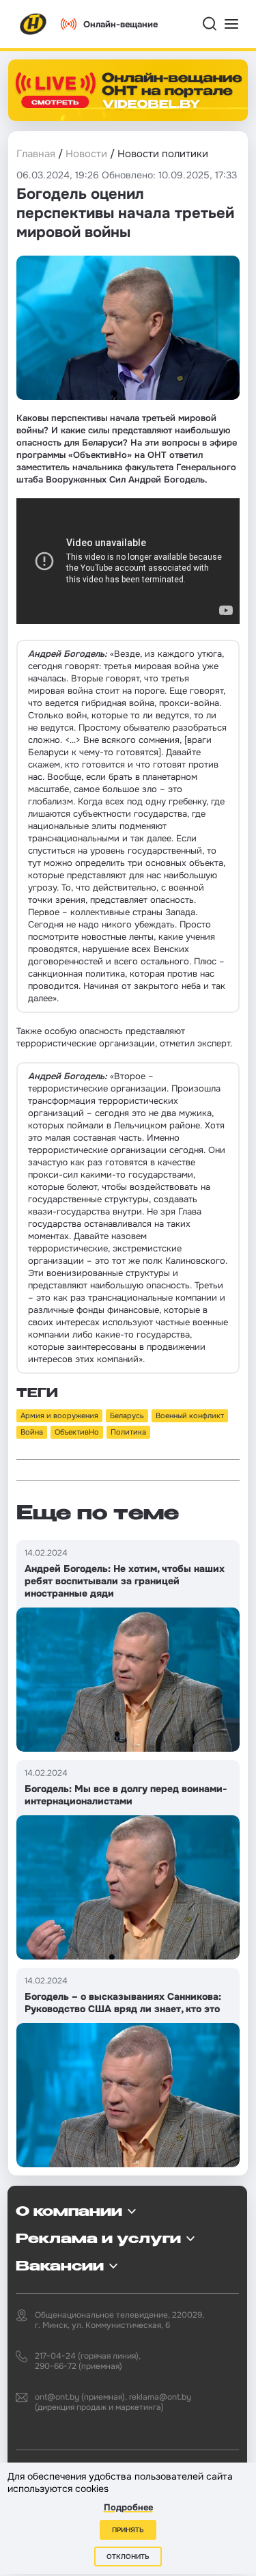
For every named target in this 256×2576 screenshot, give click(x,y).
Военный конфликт (190, 1415)
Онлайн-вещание (120, 24)
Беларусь (127, 1415)
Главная (36, 154)
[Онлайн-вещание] (128, 90)
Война (32, 1432)
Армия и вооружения (59, 1415)
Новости (86, 154)
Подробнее (128, 2507)
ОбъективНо (77, 1432)
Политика (128, 1432)
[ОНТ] (33, 24)
